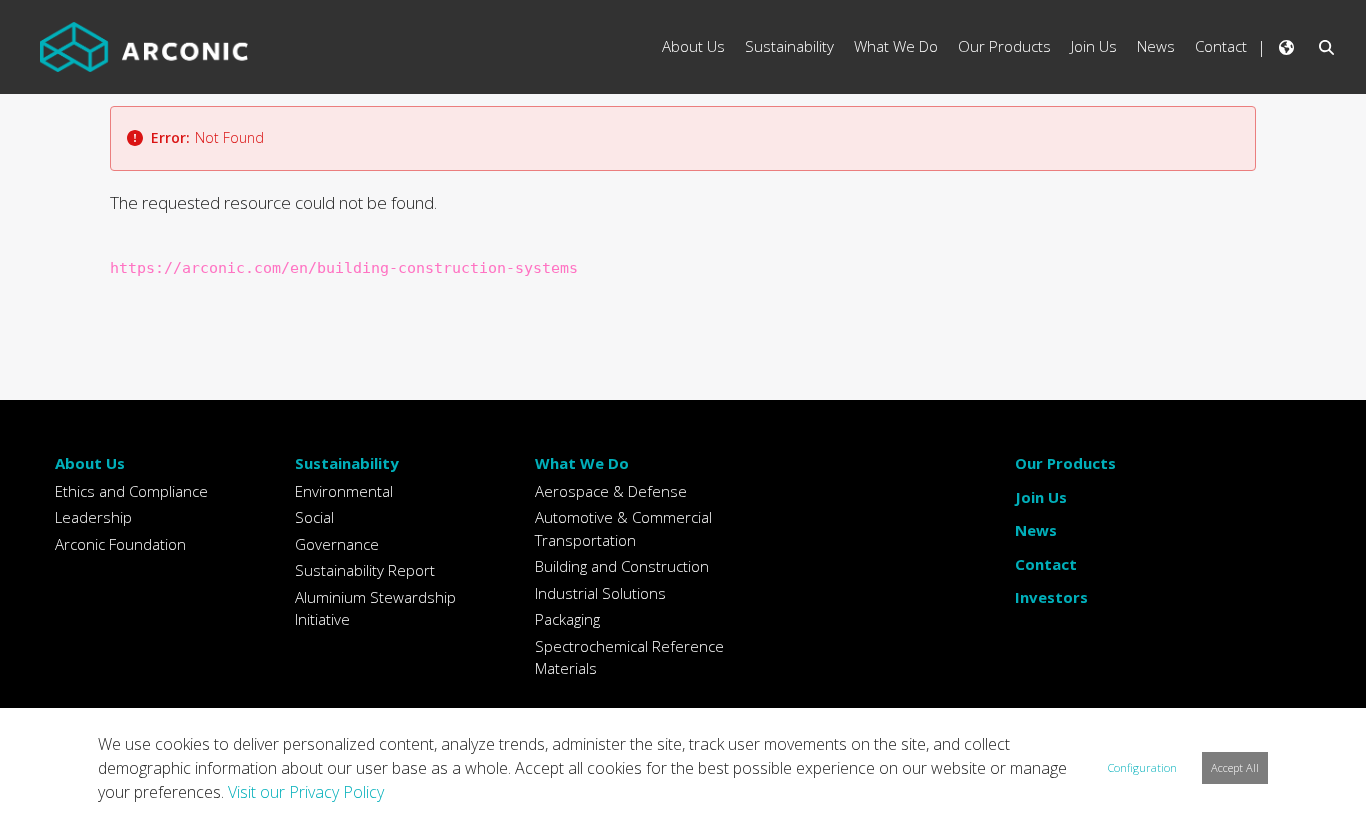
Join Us (1041, 497)
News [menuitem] (1156, 46)
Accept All (1235, 767)
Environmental (344, 491)
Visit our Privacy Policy (306, 792)
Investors (1051, 597)
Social (314, 517)
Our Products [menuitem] (1004, 46)
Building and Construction (622, 566)
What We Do (582, 463)
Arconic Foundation (120, 544)
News (1036, 530)
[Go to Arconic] (144, 47)
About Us (90, 463)
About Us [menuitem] (693, 46)
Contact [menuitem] (1221, 46)
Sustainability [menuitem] (789, 46)
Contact (1046, 564)
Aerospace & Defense (611, 491)
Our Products (1065, 463)
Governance (337, 544)
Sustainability (347, 463)
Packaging (567, 619)
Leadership (93, 517)
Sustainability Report (365, 570)
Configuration (1142, 767)
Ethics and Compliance (131, 491)
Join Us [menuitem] (1094, 46)
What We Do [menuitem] (896, 46)
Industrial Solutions (600, 593)
